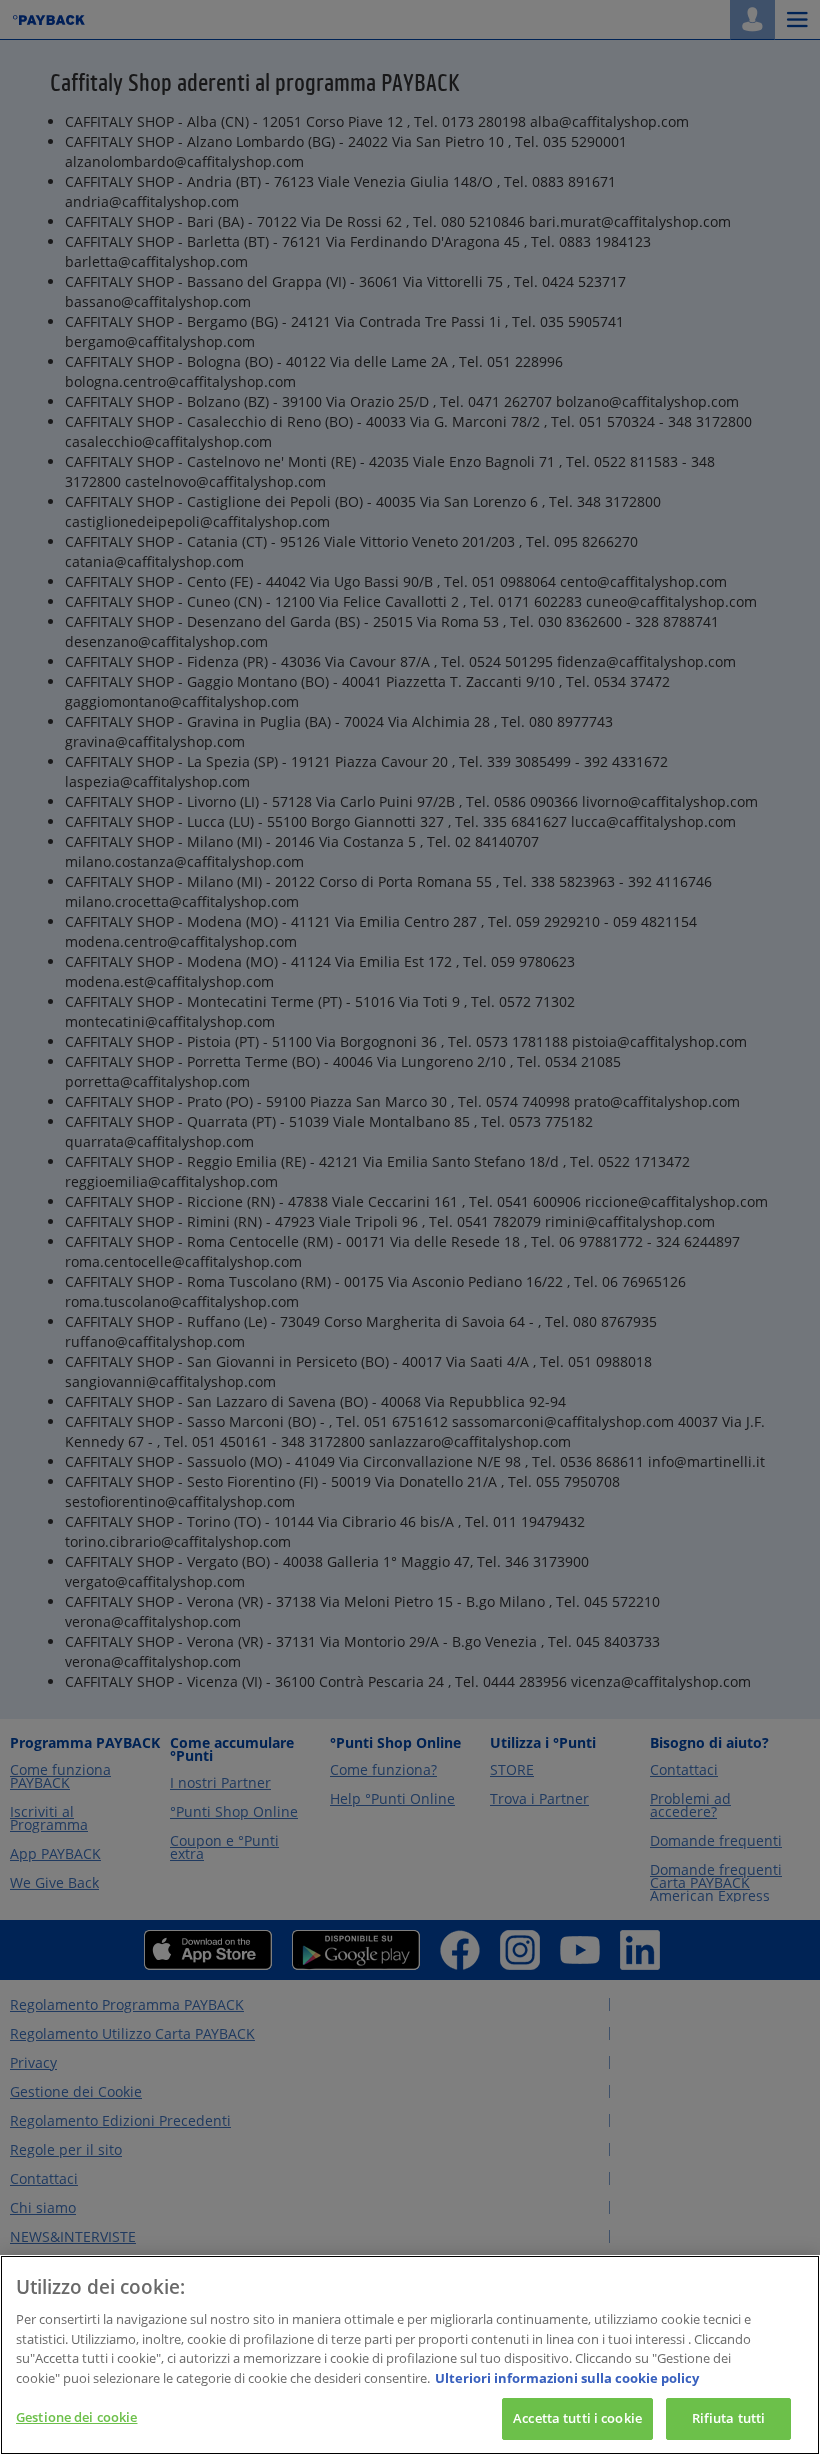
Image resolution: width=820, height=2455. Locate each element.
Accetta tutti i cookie (577, 2418)
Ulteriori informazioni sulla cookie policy (567, 2378)
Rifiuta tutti (729, 2418)
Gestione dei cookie (76, 2417)
